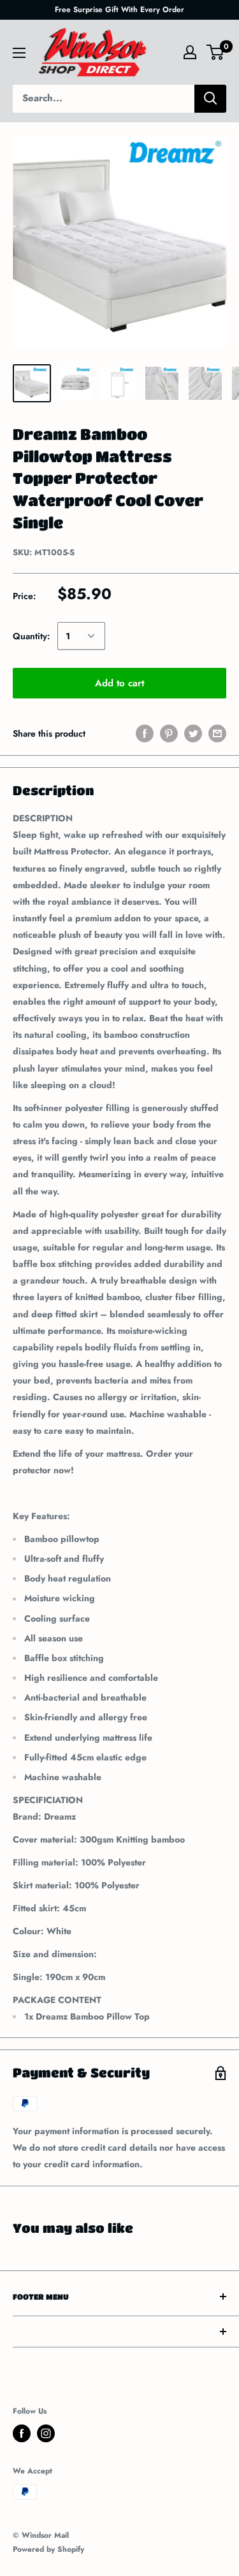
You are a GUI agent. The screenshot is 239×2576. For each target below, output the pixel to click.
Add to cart (119, 683)
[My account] (190, 52)
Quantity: (31, 636)
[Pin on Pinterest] (169, 733)
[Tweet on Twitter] (193, 733)
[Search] (210, 99)
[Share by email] (217, 733)
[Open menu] (19, 53)
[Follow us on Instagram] (46, 2433)
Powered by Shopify (48, 2549)
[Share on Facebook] (145, 733)
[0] (216, 52)
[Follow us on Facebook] (22, 2433)
